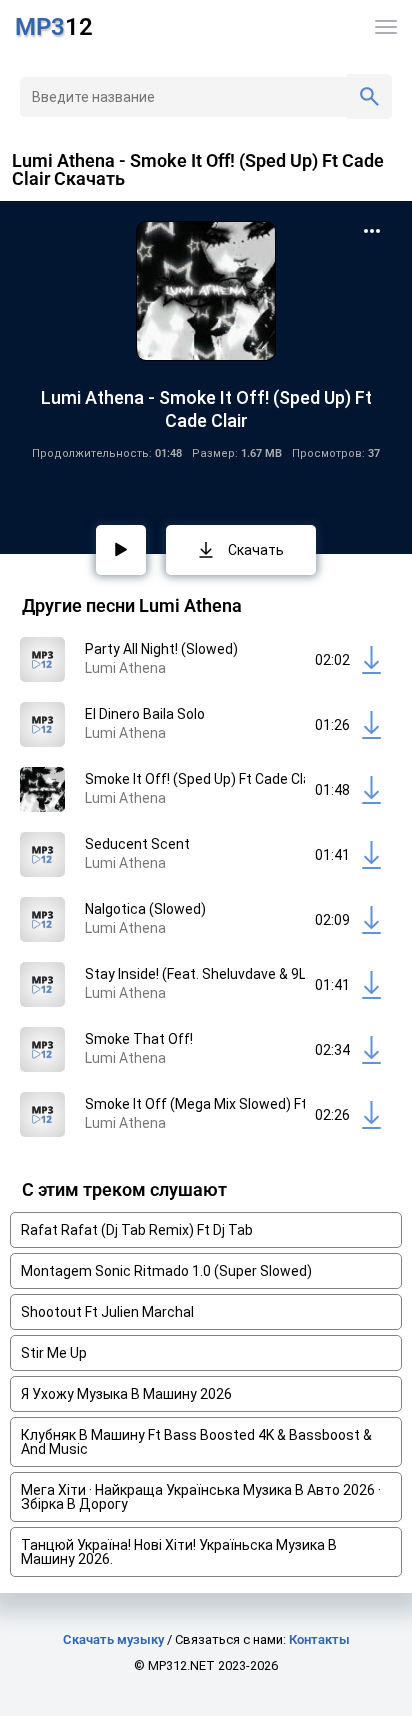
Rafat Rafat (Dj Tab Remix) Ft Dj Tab (137, 1230)
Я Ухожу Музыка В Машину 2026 (126, 1394)
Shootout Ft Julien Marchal (107, 1312)
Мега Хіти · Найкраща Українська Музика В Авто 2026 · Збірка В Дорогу (201, 1497)
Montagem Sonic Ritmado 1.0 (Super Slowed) (166, 1271)
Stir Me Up (54, 1353)
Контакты (319, 1639)
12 (54, 27)
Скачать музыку (113, 1639)
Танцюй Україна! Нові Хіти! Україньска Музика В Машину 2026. (179, 1552)
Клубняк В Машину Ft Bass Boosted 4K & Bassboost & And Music (196, 1442)
